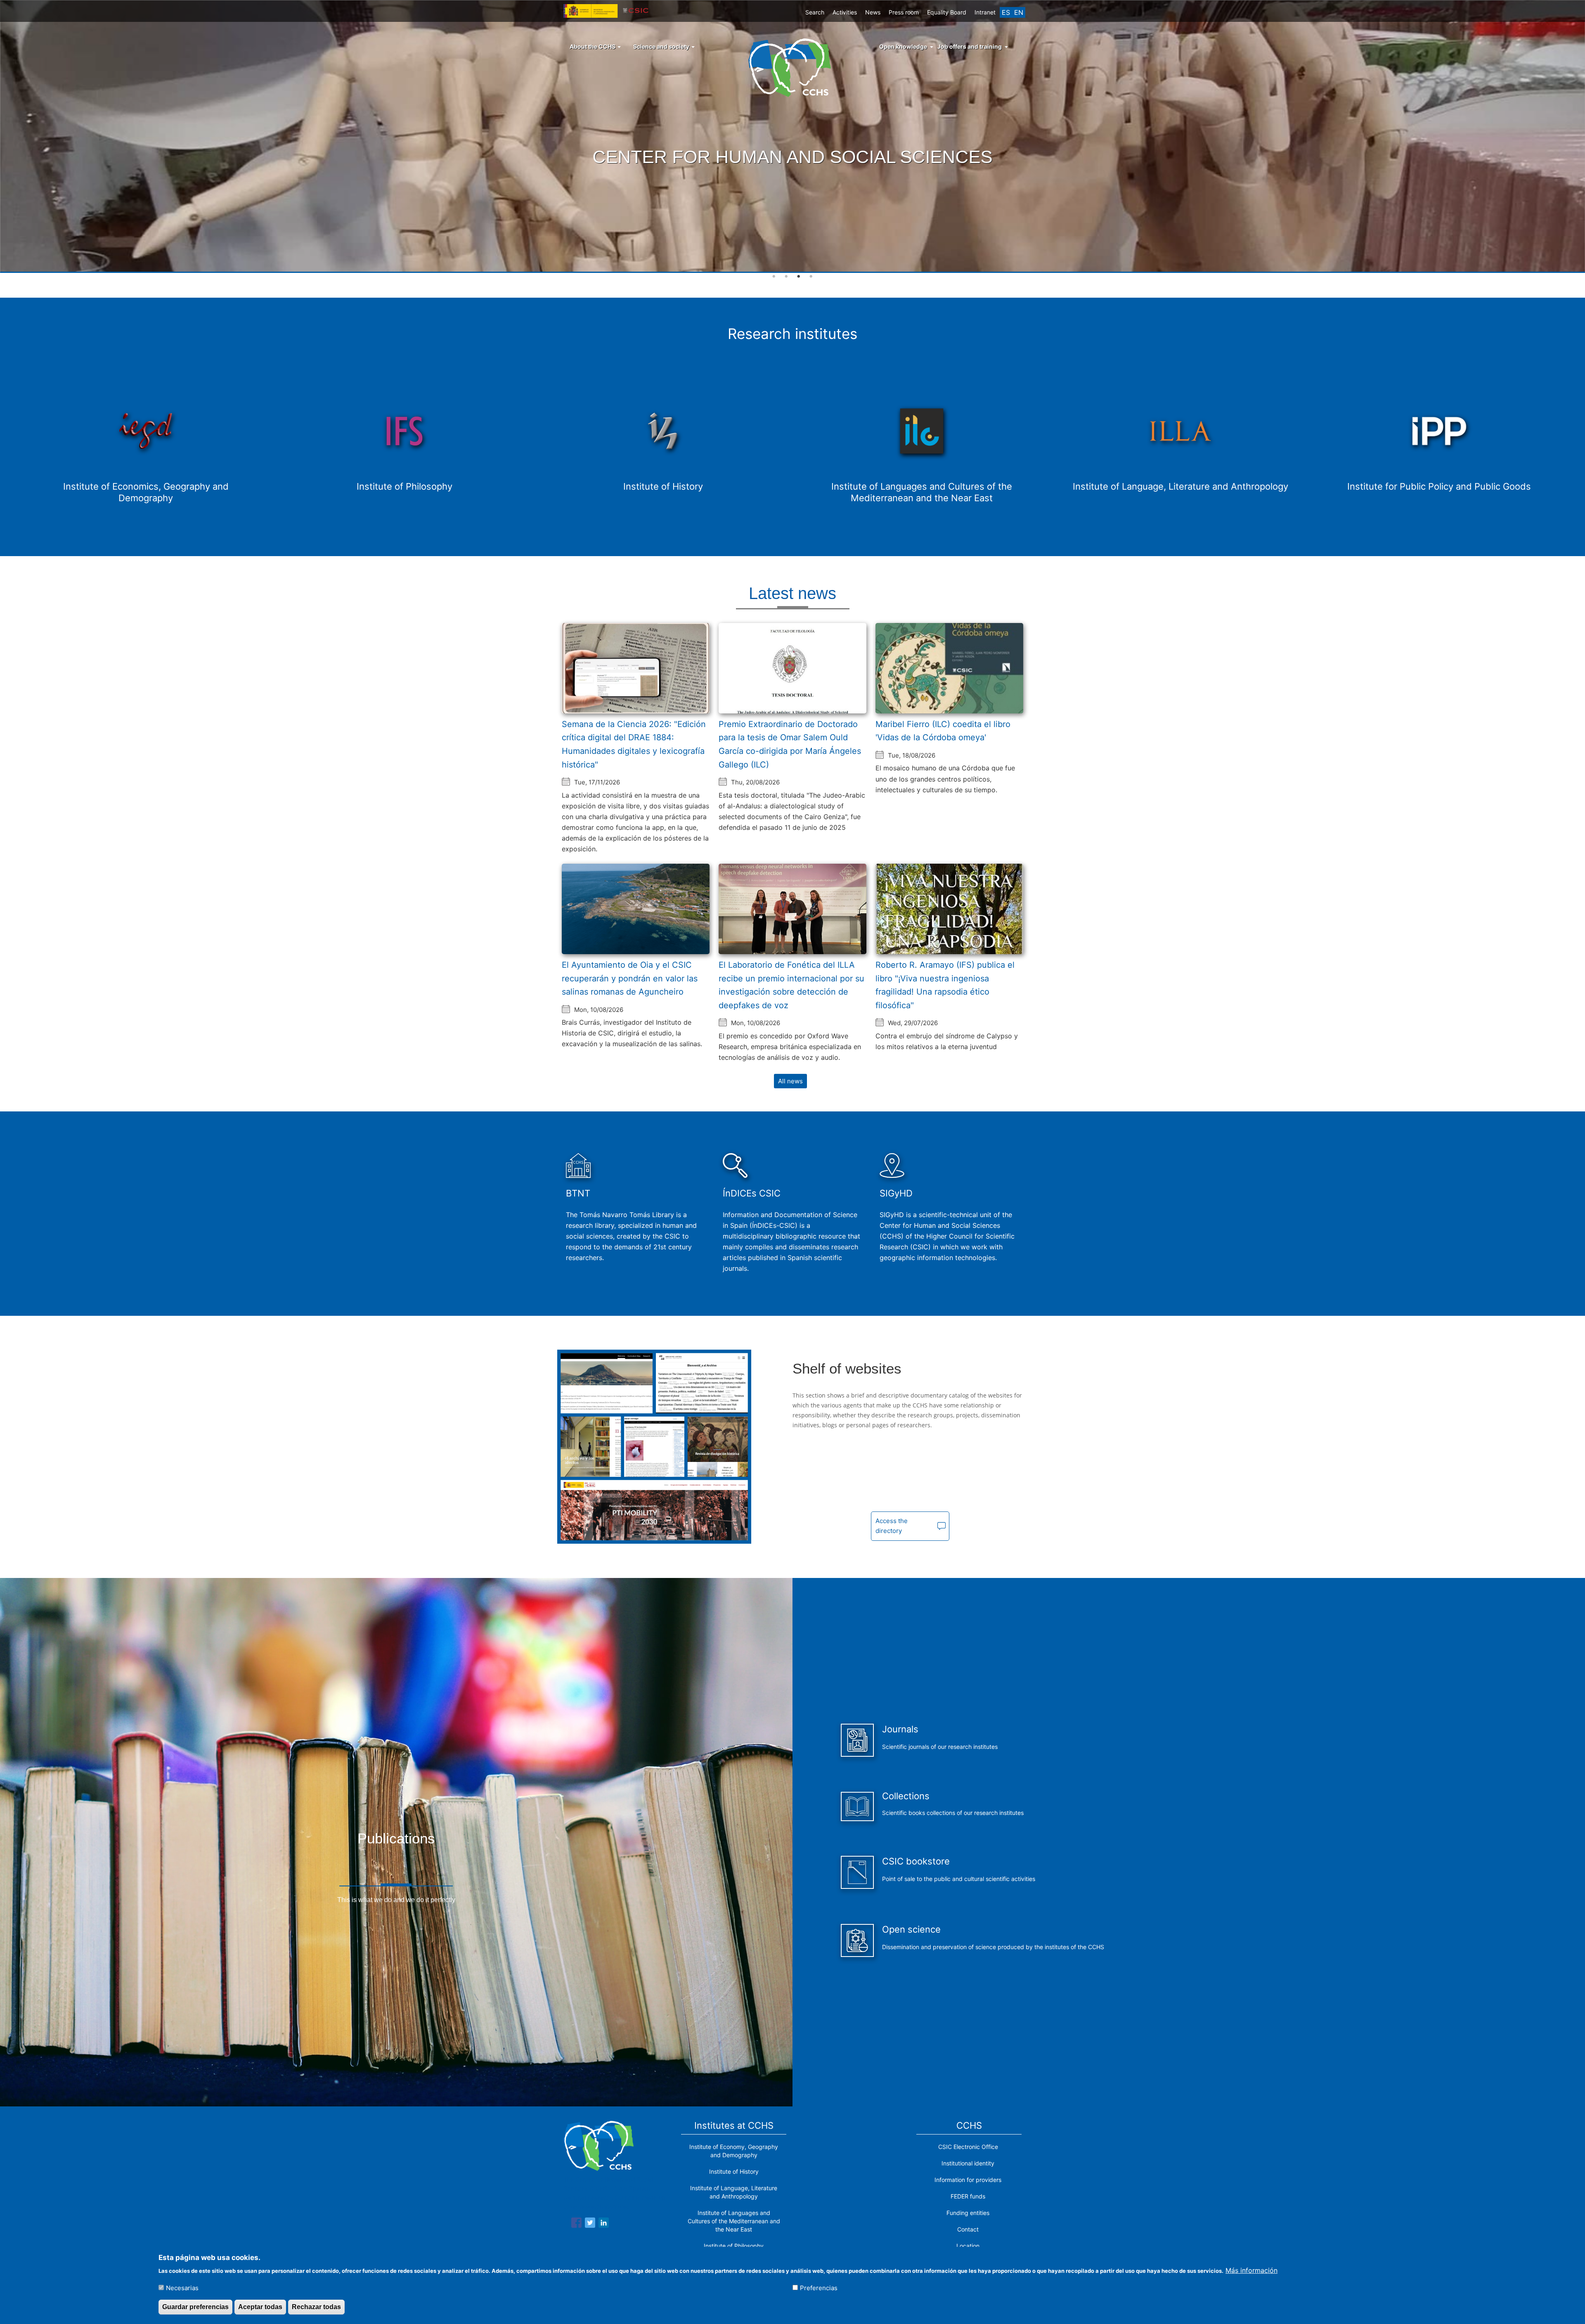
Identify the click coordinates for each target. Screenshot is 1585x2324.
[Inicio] (793, 67)
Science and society (662, 46)
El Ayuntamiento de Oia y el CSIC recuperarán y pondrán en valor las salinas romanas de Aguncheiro (630, 978)
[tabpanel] (792, 137)
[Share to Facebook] (576, 2224)
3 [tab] (799, 277)
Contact (968, 2229)
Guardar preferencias (195, 2307)
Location (968, 2246)
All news (790, 1081)
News (873, 12)
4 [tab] (811, 277)
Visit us (790, 176)
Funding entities (968, 2213)
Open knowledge (903, 46)
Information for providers (968, 2180)
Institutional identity (968, 2163)
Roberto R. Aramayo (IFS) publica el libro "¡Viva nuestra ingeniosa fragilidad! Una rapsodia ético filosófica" (945, 985)
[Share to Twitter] (590, 2224)
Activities (845, 12)
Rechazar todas (316, 2307)
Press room (904, 12)
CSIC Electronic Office (968, 2147)
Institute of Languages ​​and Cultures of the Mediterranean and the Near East (734, 2221)
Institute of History (734, 2171)
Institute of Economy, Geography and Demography (734, 2151)
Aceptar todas (260, 2307)
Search (815, 12)
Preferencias (819, 2287)
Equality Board (947, 12)
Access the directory (892, 1526)
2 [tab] (786, 277)
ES (1006, 12)
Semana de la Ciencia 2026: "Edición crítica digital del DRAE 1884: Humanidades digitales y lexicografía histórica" (634, 744)
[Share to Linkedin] (604, 2224)
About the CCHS (593, 46)
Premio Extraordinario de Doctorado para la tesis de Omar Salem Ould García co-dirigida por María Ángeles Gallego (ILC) (790, 744)
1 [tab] (774, 277)
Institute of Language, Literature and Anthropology (734, 2192)
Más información (1251, 2270)
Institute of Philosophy (734, 2246)
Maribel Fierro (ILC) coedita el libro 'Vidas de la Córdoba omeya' (943, 731)
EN (1019, 12)
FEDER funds (968, 2196)
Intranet (985, 12)
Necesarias (182, 2287)
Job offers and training (970, 46)
